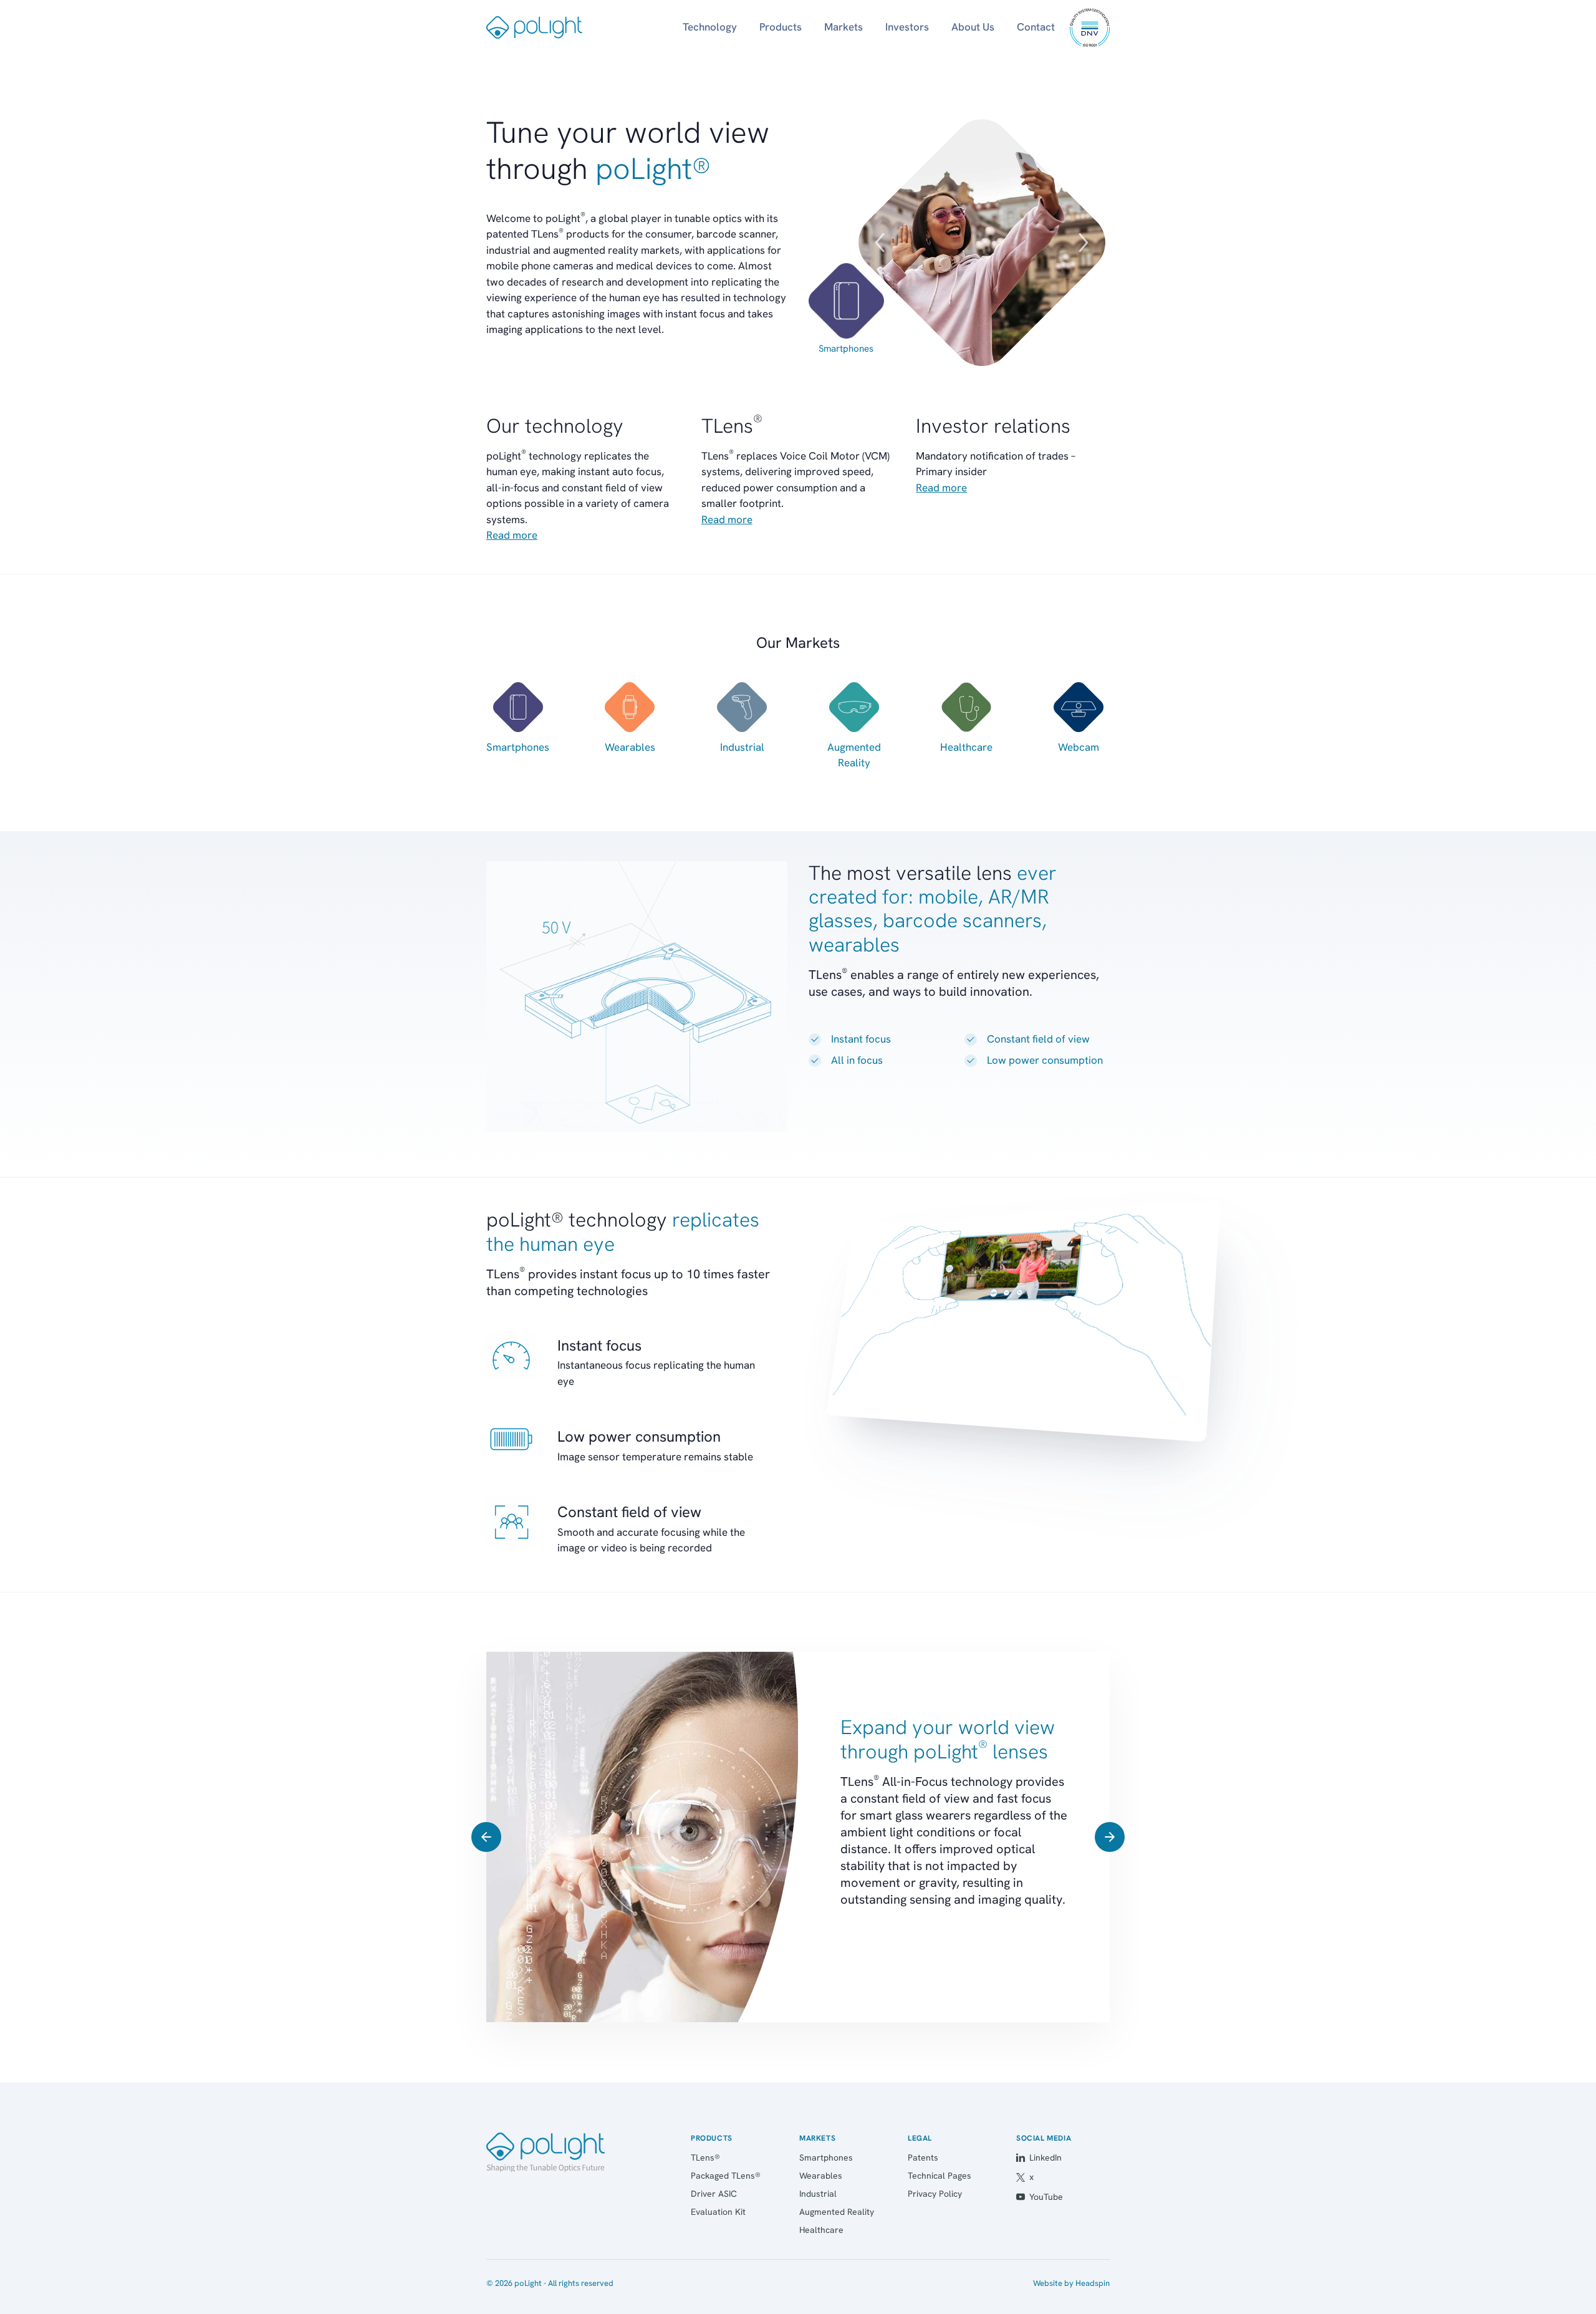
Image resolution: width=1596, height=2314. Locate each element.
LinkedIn (1046, 2157)
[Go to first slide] (1110, 1837)
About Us (973, 27)
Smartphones (846, 349)
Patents (923, 2157)
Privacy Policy (935, 2194)
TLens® (705, 2157)
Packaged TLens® (726, 2176)
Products (781, 27)
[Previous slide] (880, 243)
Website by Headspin (1071, 2283)
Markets (844, 27)
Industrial (818, 2194)
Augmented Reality (837, 2212)
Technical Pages (940, 2176)
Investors (907, 27)
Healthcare (821, 2230)
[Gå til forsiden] (546, 2153)
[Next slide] (1084, 243)
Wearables (821, 2176)
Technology (710, 27)
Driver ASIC (714, 2194)
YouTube (1046, 2197)
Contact (1036, 27)
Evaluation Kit (718, 2212)
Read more (512, 535)
